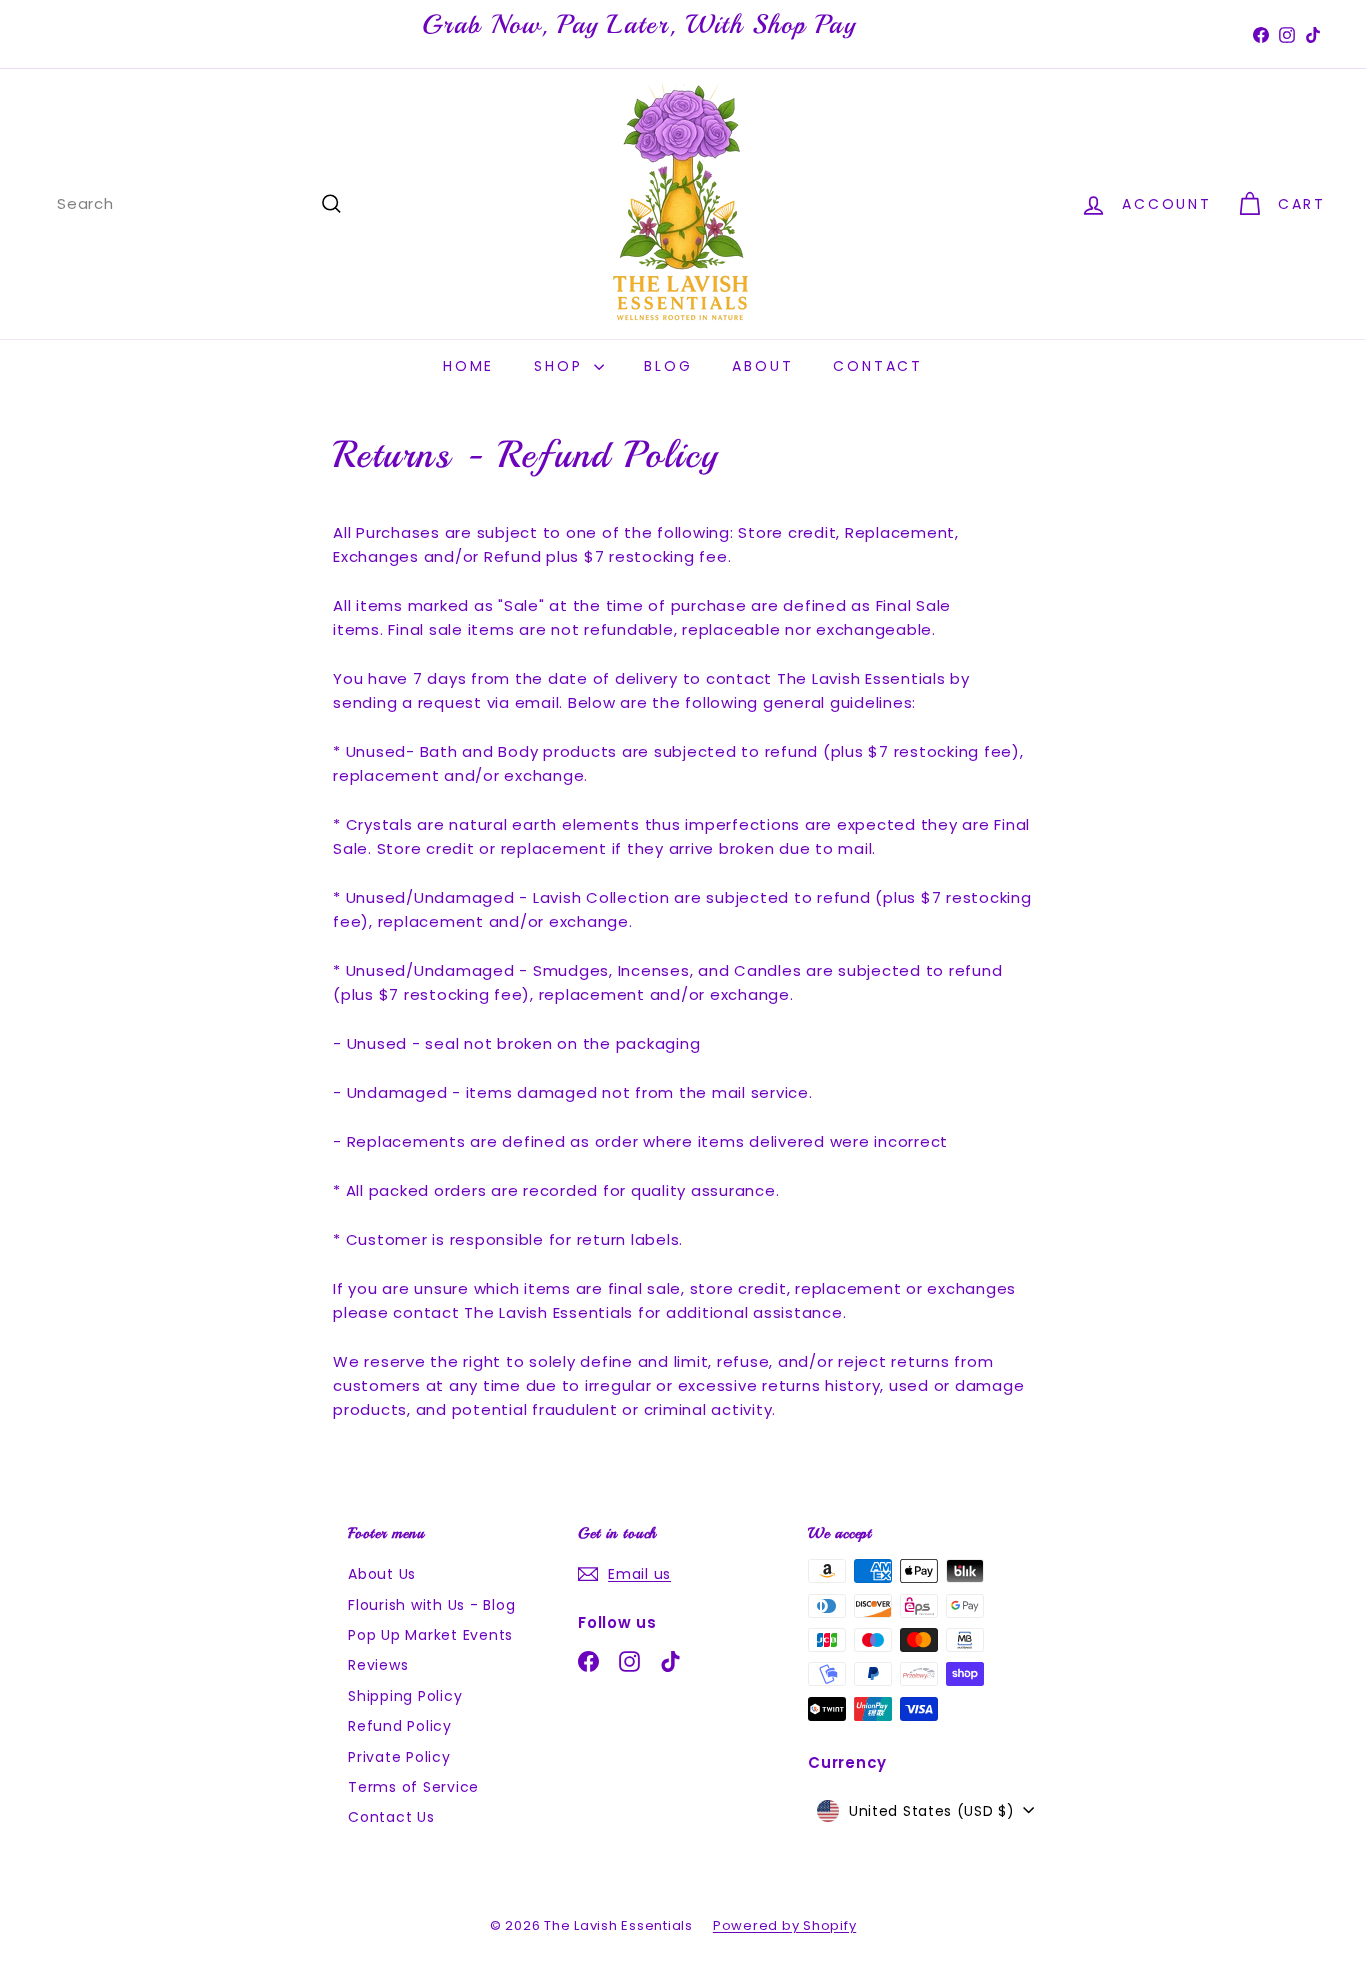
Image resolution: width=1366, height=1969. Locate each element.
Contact (878, 366)
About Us (382, 1574)
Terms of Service (413, 1787)
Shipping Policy (405, 1696)
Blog (668, 366)
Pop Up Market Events (430, 1635)
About (762, 366)
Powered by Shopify (785, 1925)
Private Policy (399, 1757)
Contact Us (391, 1817)
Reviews (378, 1665)
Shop (561, 366)
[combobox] (200, 204)
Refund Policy (400, 1726)
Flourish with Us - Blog (431, 1605)
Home (468, 366)
